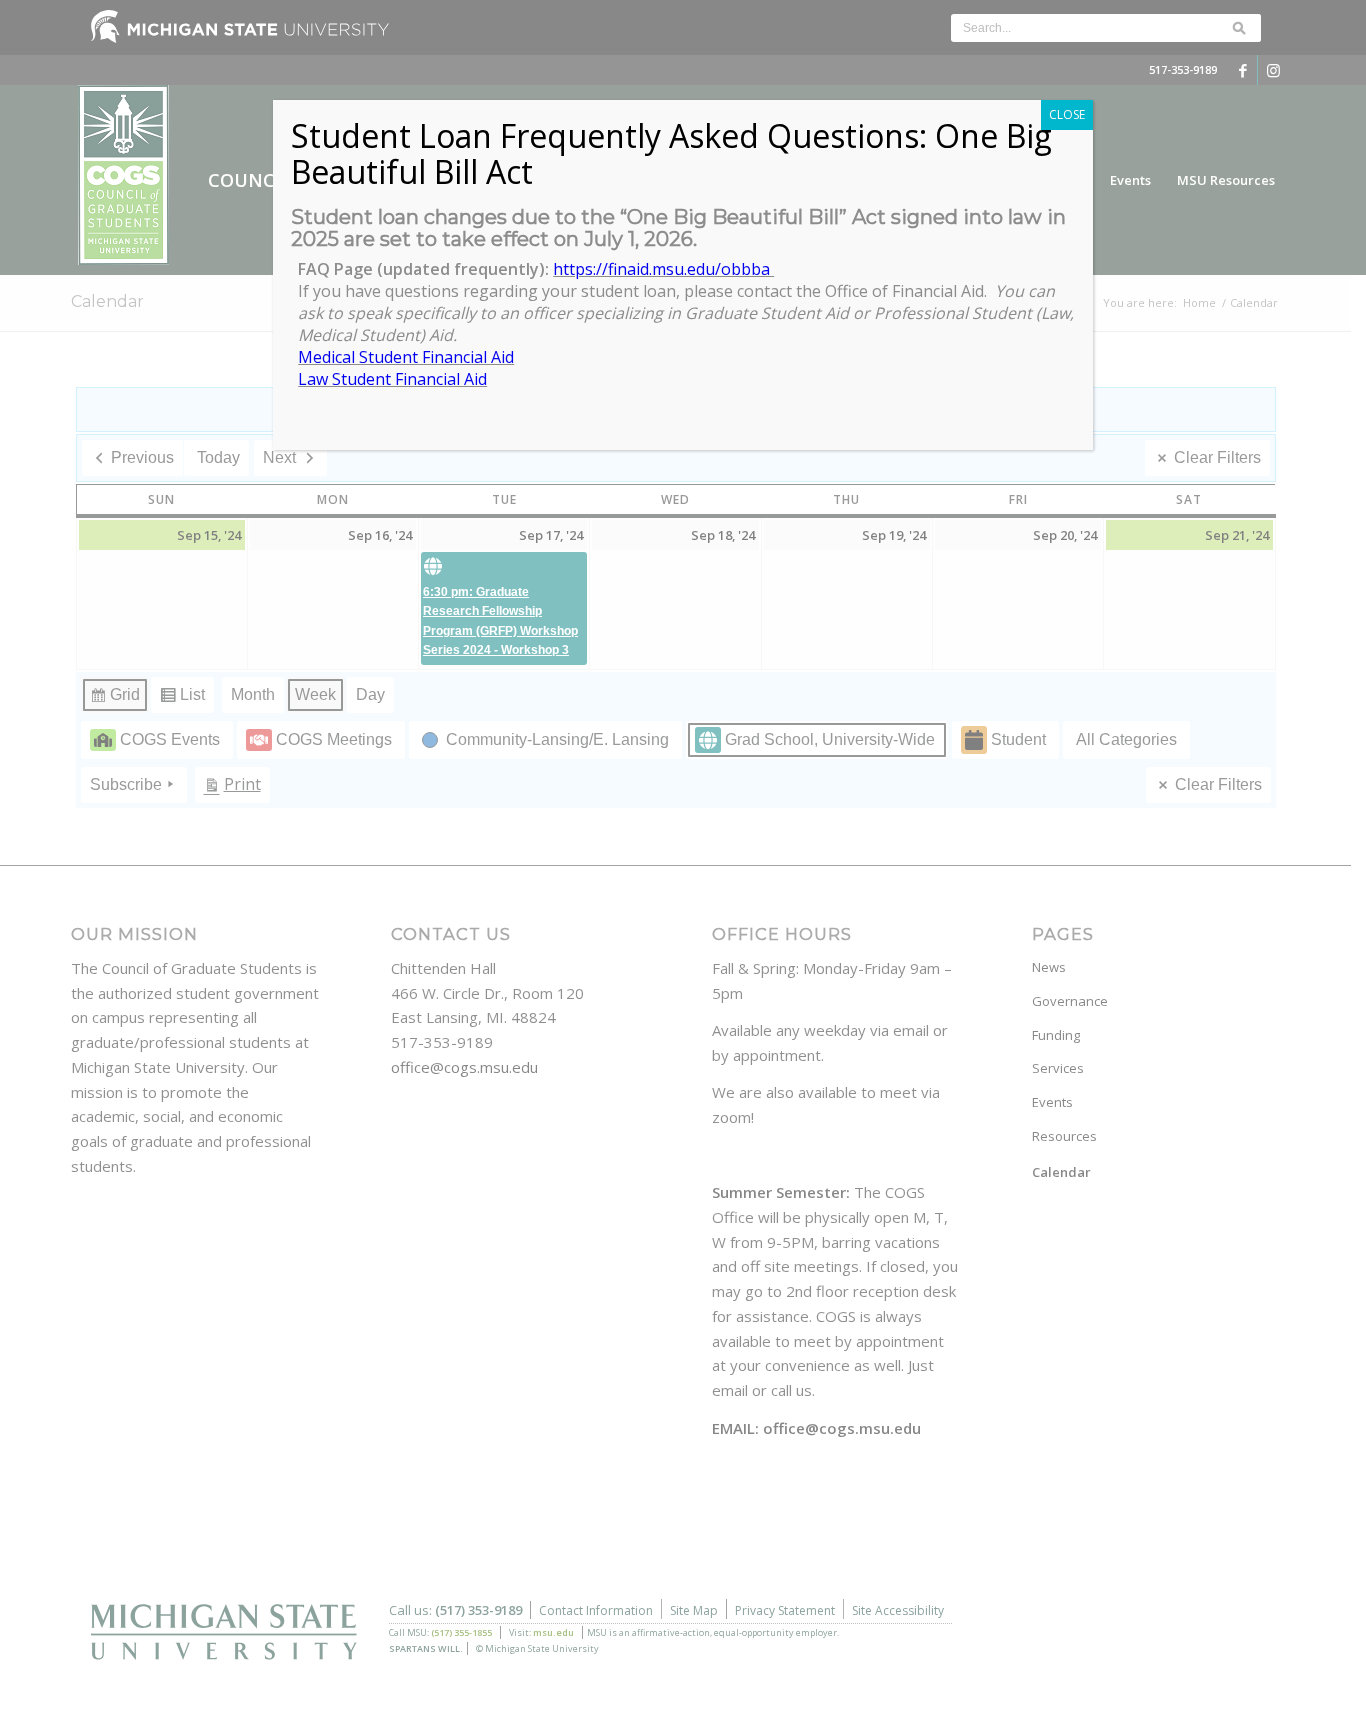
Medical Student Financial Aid (406, 357)
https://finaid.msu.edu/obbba (663, 269)
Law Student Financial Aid (392, 379)
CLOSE (1067, 114)
